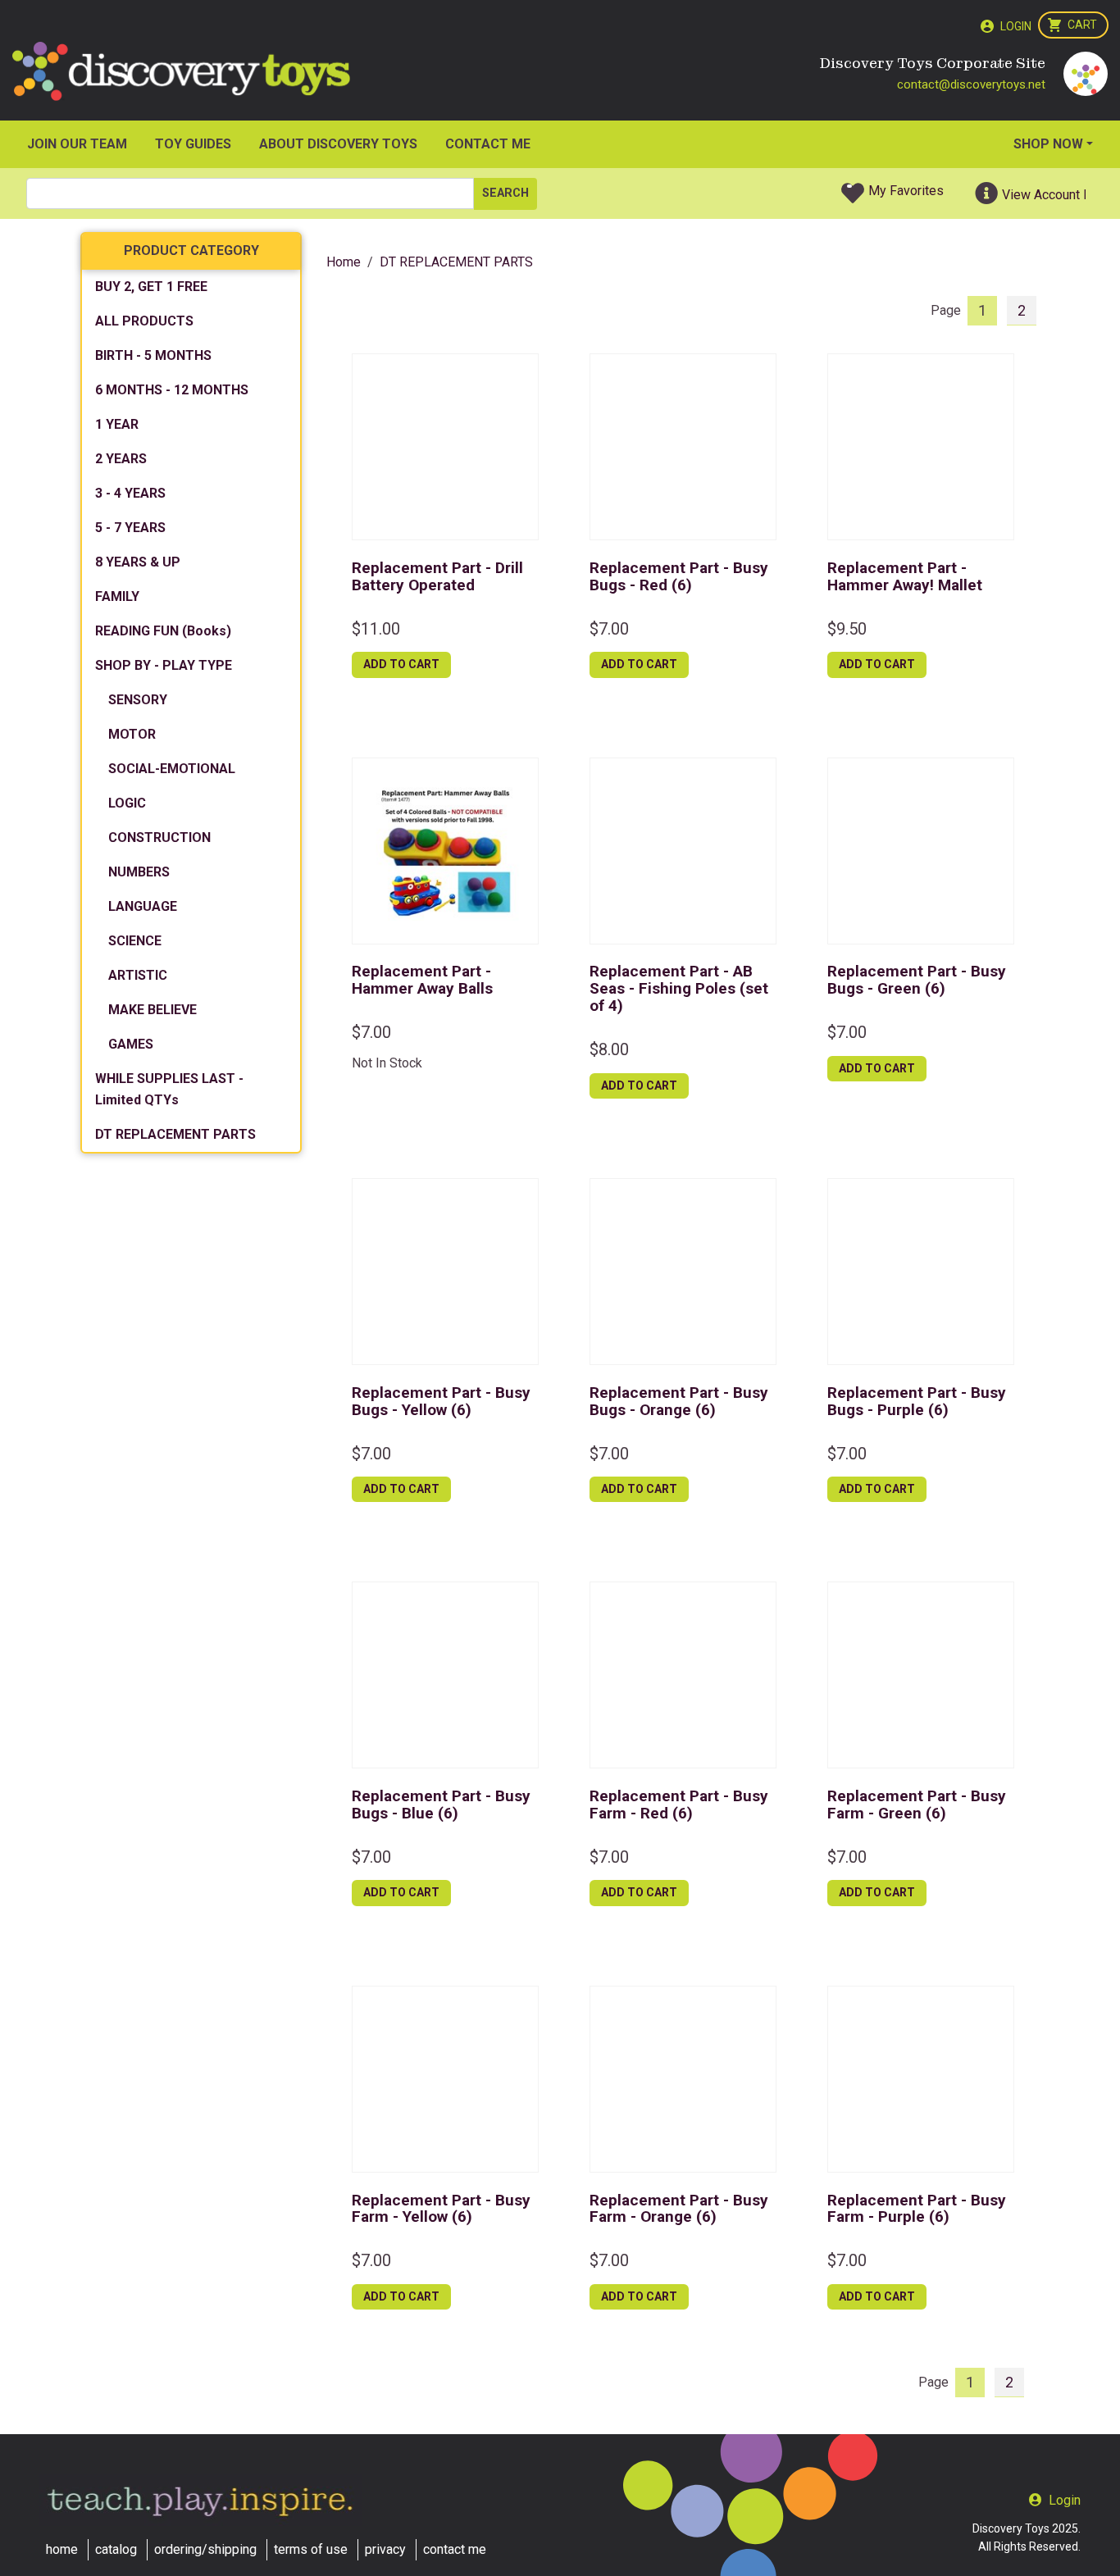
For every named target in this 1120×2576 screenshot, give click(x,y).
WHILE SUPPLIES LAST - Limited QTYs (169, 1089)
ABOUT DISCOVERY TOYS (338, 144)
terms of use (311, 2549)
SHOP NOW (1048, 144)
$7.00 (609, 629)
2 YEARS (121, 459)
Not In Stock (387, 1063)
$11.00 (376, 629)
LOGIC (127, 803)
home (62, 2549)
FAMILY (117, 596)
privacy (385, 2549)
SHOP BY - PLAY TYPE (164, 665)
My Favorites (906, 191)
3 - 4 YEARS (130, 493)
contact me (455, 2549)
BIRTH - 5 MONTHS (153, 355)
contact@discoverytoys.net (971, 84)
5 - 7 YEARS (130, 528)
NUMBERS (139, 872)
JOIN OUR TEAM (77, 144)
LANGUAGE (143, 906)
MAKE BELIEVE (153, 1010)
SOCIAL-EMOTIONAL (172, 769)
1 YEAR (117, 424)
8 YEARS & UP (138, 562)
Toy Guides (193, 144)
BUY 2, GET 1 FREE (151, 287)
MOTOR (132, 734)
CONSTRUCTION (159, 837)
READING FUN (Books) (163, 631)
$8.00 (609, 1049)
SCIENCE (135, 941)
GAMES (131, 1044)
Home (344, 262)
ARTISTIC (138, 975)
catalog (116, 2549)
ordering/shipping (205, 2549)
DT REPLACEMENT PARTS (175, 1134)
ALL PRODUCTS (144, 321)
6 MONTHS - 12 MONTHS (172, 390)
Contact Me (488, 144)
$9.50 (847, 629)
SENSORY (138, 700)
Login (1016, 26)
